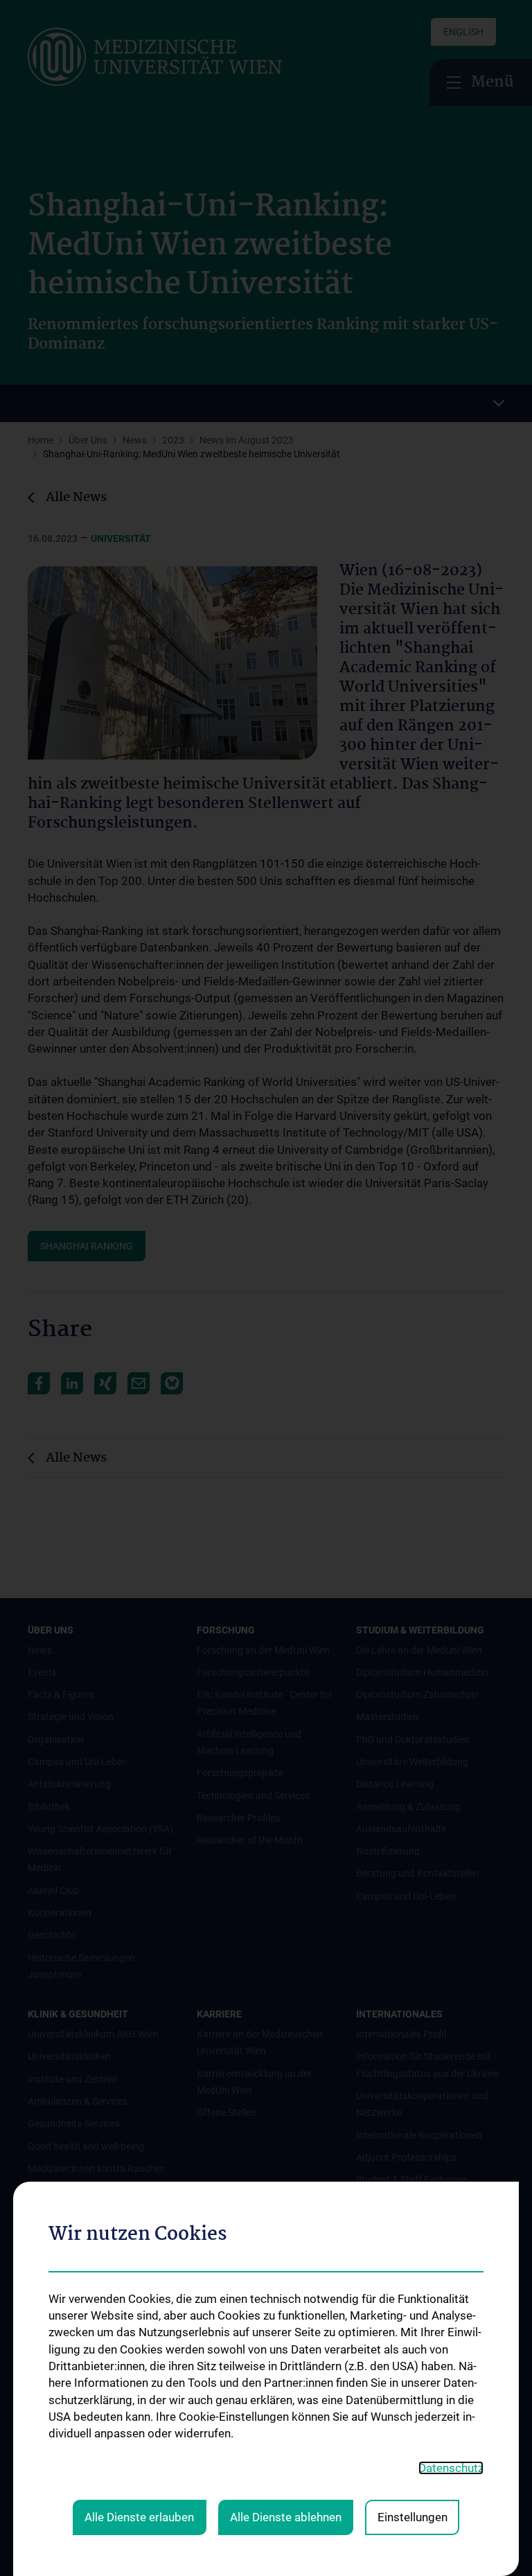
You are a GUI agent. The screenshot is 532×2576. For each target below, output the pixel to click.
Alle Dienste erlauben (139, 2517)
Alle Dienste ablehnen (286, 2517)
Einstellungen (413, 2517)
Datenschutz (451, 2468)
